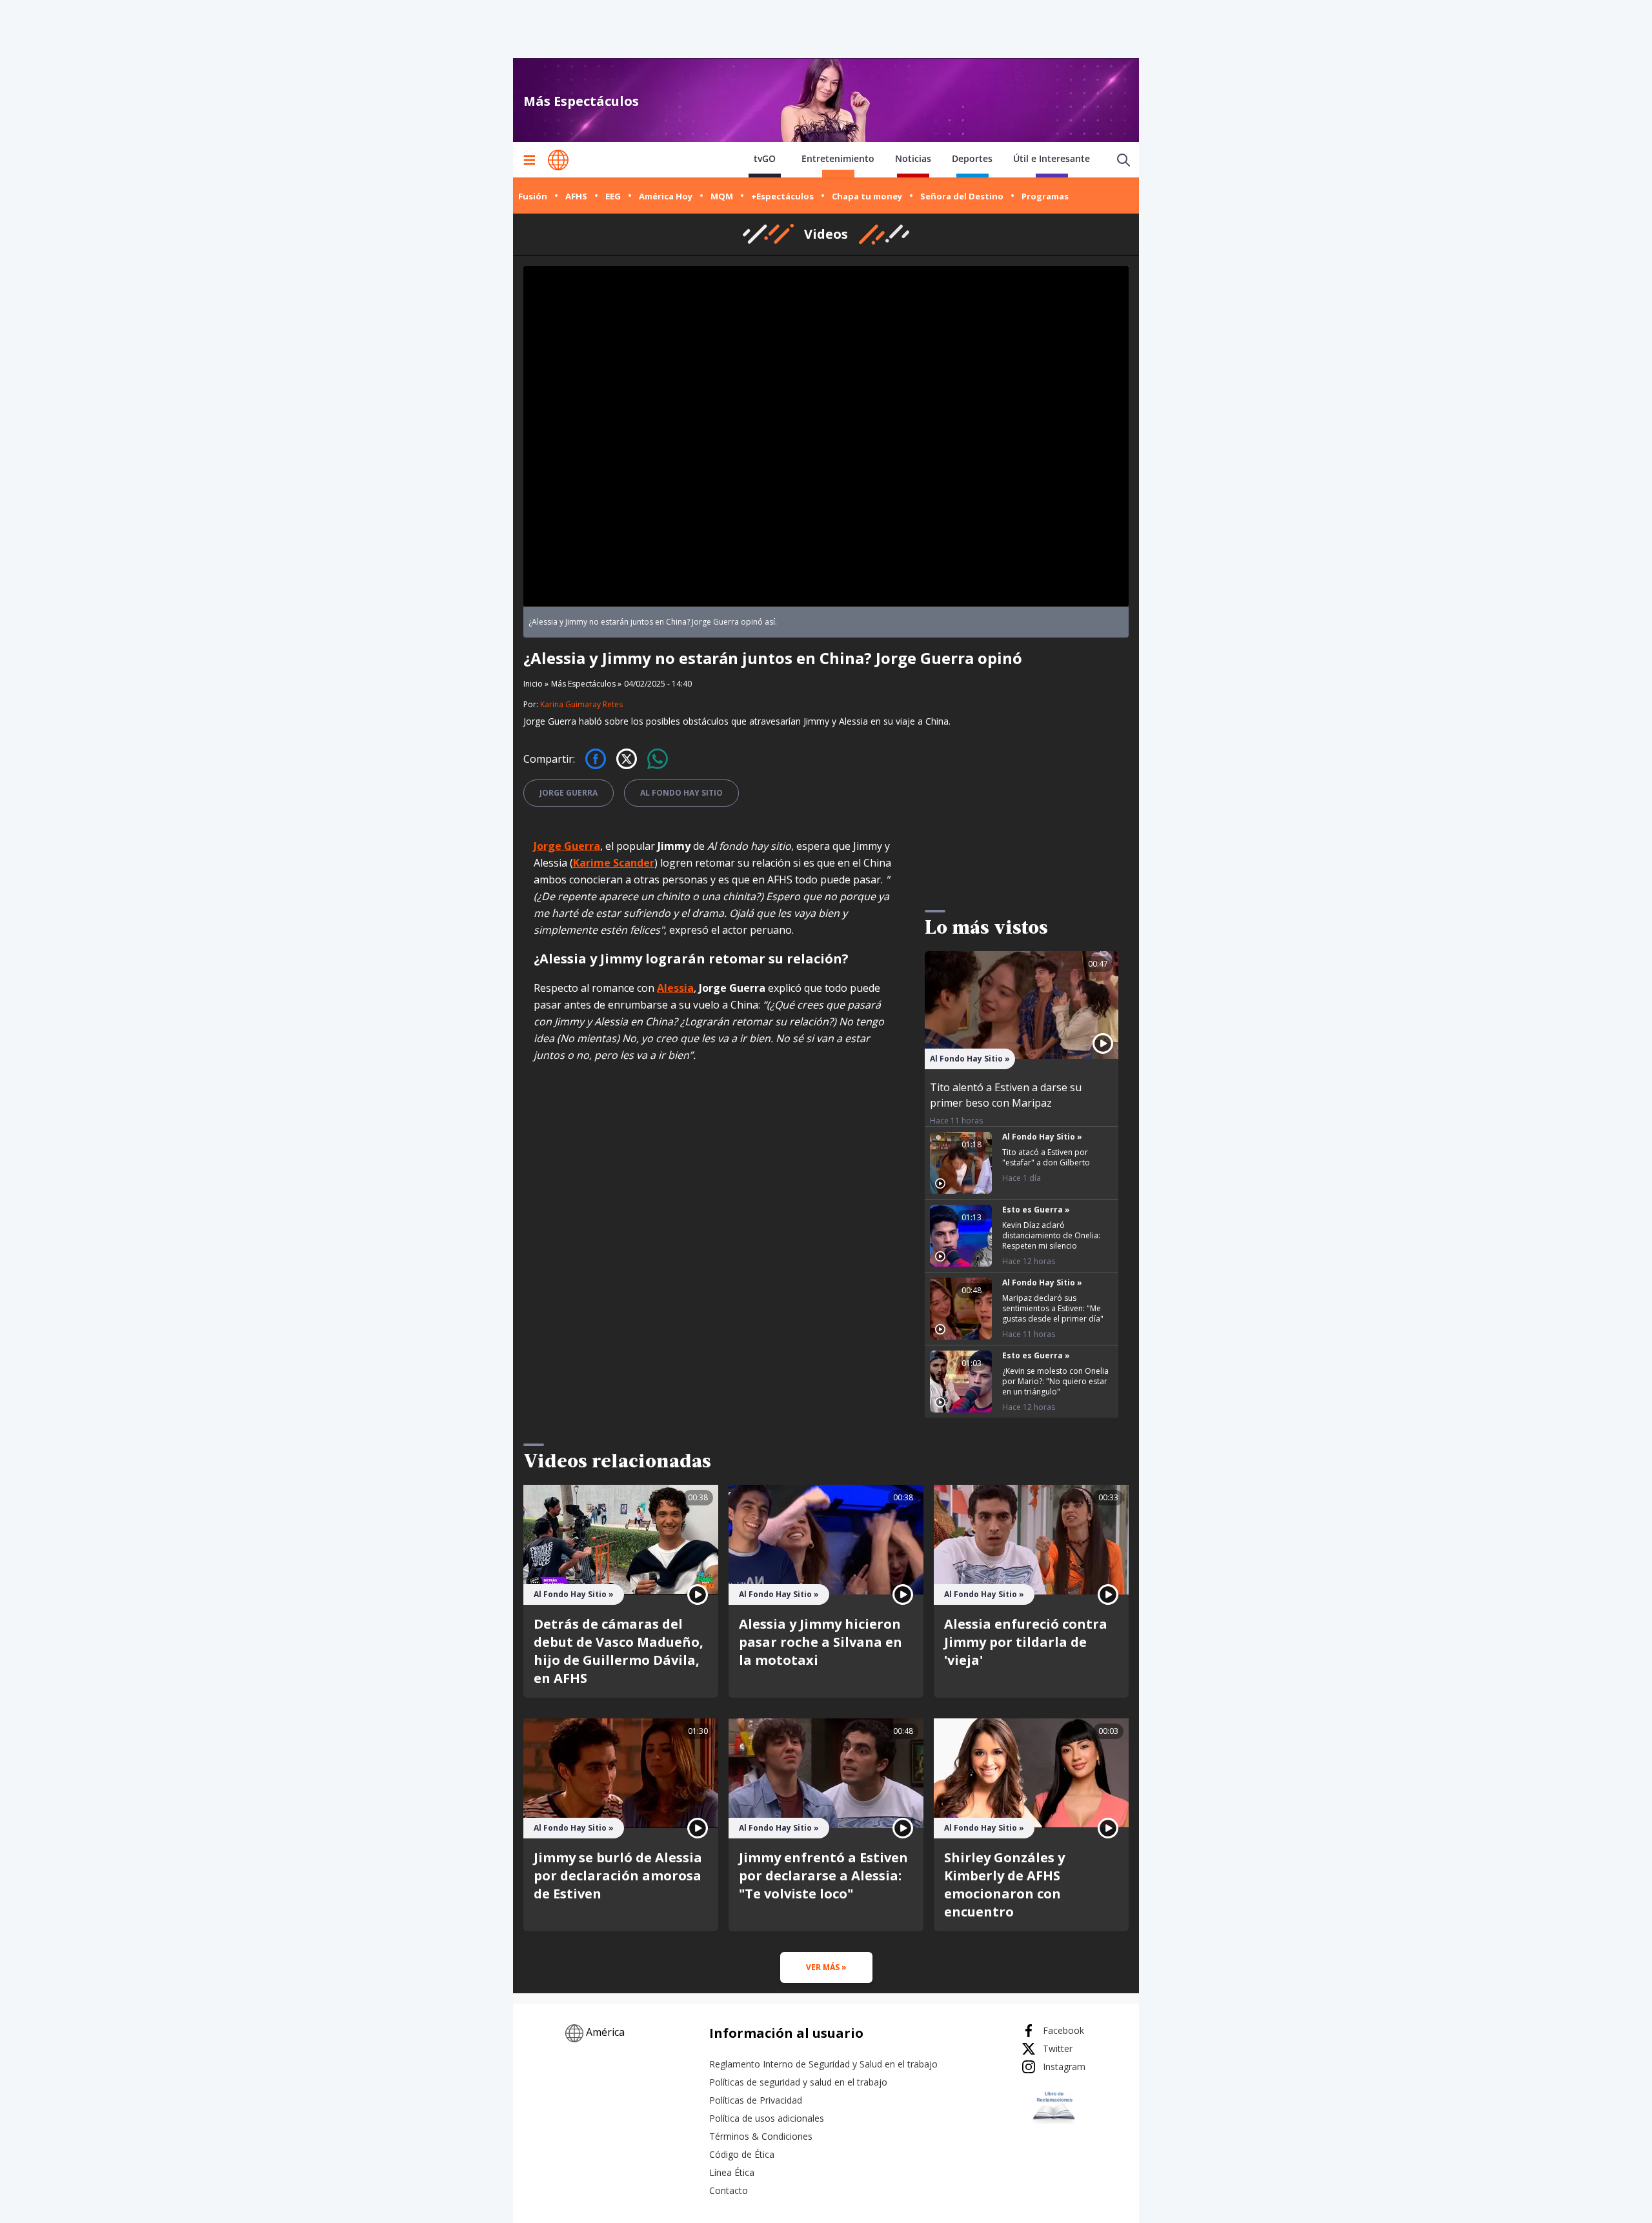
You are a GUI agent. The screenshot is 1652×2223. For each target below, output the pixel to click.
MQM (722, 196)
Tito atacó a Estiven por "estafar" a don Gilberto (1046, 1157)
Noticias (913, 158)
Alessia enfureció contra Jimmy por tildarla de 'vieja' (1026, 1642)
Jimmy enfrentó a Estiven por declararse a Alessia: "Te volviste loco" (823, 1876)
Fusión (533, 196)
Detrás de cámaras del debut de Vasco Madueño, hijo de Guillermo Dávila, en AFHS (619, 1651)
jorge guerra (569, 793)
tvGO (765, 158)
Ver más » (826, 1967)
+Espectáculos (782, 196)
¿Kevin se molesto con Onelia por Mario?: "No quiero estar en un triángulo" (1055, 1381)
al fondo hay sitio (681, 793)
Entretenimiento (838, 158)
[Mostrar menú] (529, 160)
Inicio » (536, 684)
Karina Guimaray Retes (581, 704)
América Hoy (666, 196)
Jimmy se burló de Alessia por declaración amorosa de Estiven (618, 1876)
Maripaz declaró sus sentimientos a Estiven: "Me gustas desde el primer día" (1053, 1308)
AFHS (576, 196)
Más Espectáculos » (586, 684)
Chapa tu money (867, 196)
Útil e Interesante (1052, 158)
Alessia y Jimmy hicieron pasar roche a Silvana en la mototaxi (821, 1642)
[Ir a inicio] (558, 160)
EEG (613, 196)
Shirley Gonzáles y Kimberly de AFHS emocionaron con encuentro (1004, 1885)
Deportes (972, 158)
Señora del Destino (962, 196)
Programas (1045, 196)
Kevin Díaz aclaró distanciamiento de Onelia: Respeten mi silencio (1051, 1235)
